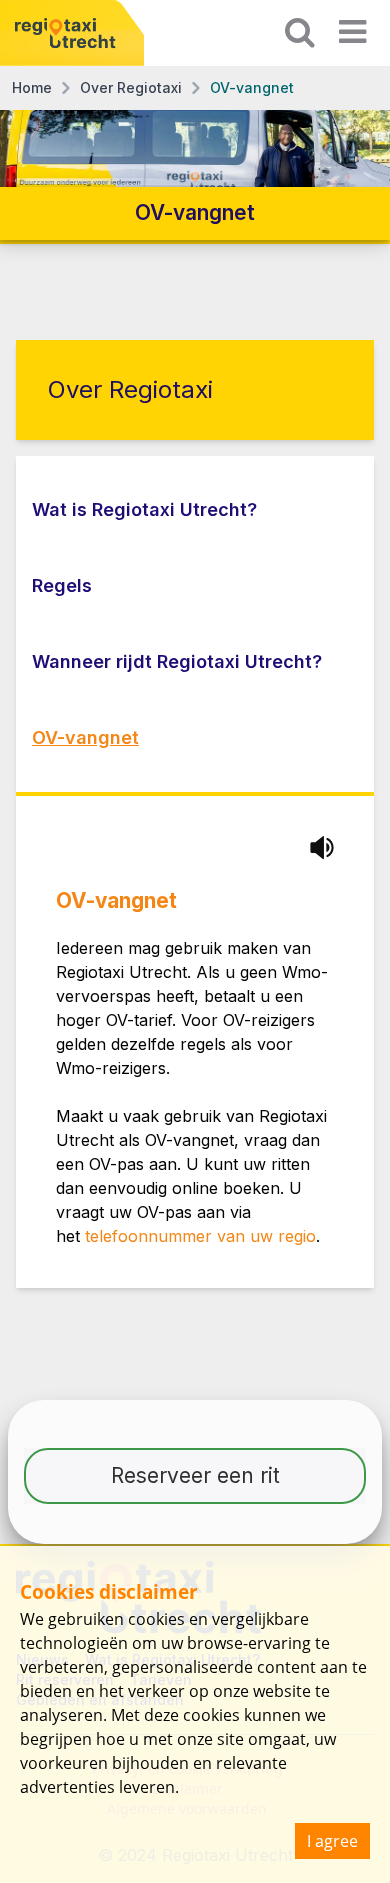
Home (32, 87)
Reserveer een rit (195, 1475)
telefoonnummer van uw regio (200, 1236)
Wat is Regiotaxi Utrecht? (144, 509)
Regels (62, 585)
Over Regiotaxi (131, 87)
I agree (332, 1841)
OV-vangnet (85, 737)
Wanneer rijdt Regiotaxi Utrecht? (177, 661)
